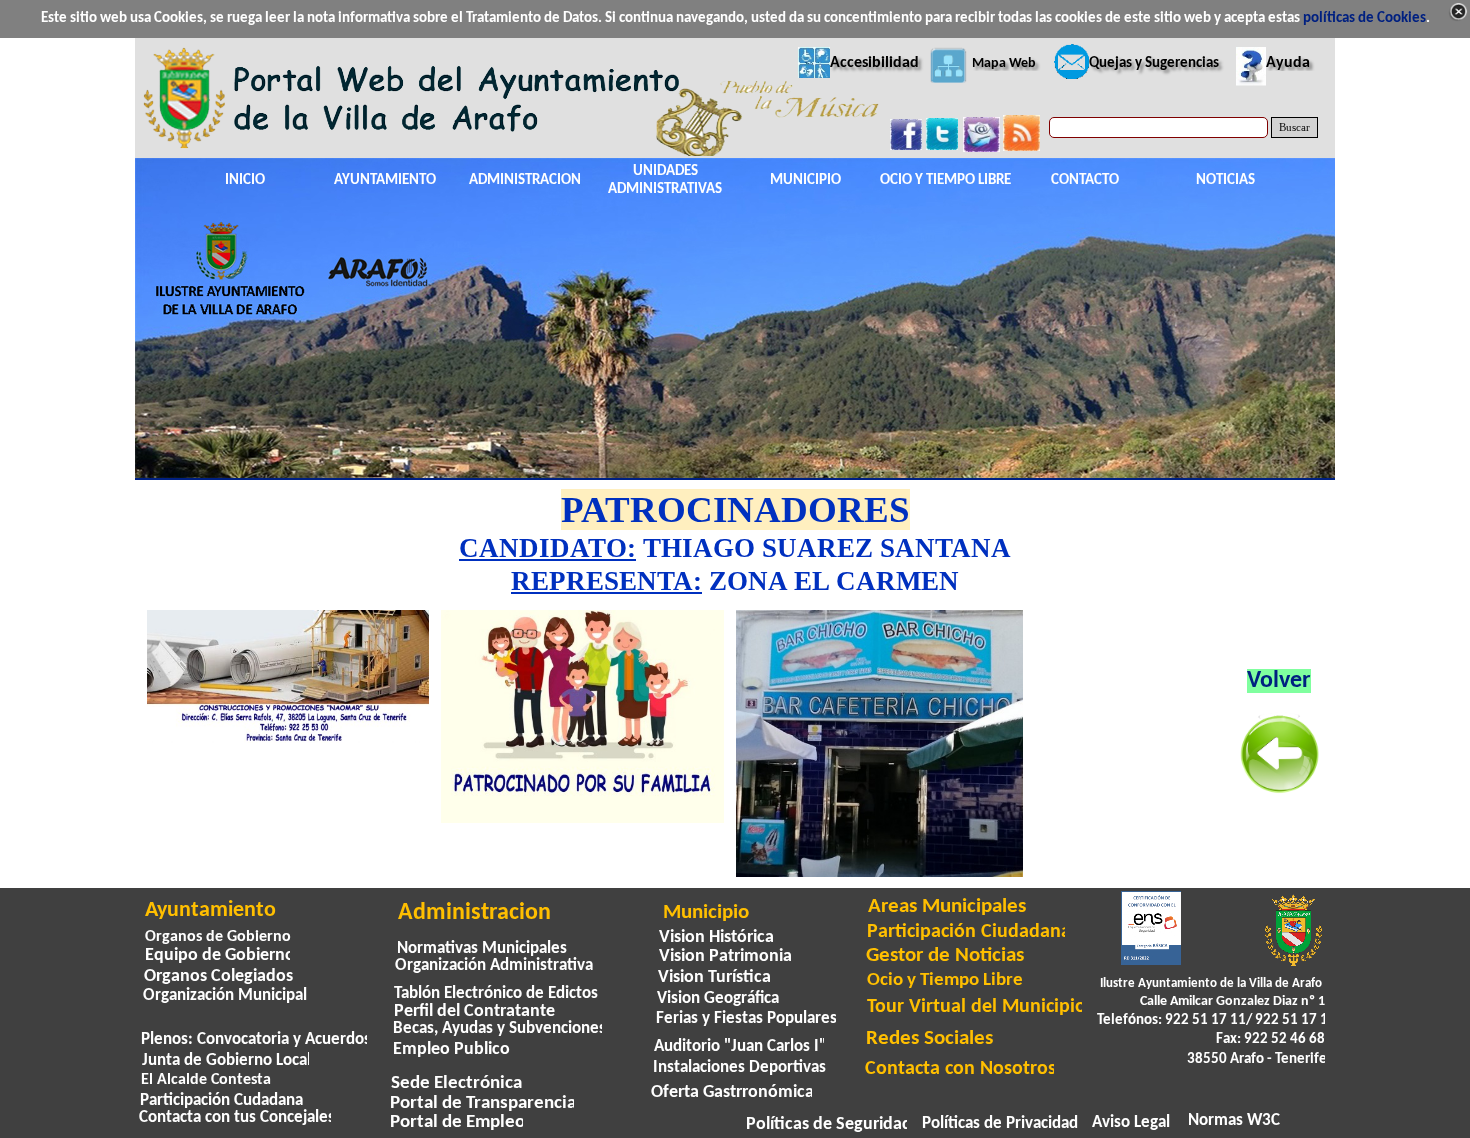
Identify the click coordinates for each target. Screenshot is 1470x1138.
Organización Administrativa (494, 965)
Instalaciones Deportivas (739, 1067)
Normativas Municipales (482, 948)
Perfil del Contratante (474, 1011)
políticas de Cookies (1364, 18)
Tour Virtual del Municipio (976, 1007)
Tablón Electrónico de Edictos (496, 993)
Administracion (474, 913)
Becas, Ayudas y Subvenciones (499, 1029)
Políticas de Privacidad (1000, 1123)
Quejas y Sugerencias (1154, 63)
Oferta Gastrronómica (732, 1092)
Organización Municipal (225, 995)
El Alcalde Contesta (206, 1080)
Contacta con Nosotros (960, 1069)
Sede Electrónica (456, 1083)
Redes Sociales (929, 1038)
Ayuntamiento (210, 910)
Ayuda (1288, 63)
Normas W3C (1234, 1120)
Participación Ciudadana (969, 932)
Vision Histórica (716, 937)
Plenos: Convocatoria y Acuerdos (256, 1040)
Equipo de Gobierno (220, 955)
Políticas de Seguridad (829, 1124)
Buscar (1294, 127)
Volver (1279, 681)
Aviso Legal (1131, 1123)
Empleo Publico (451, 1049)
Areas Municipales (947, 906)
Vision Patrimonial (727, 956)
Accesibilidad (874, 63)
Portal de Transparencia (483, 1103)
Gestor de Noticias (945, 955)
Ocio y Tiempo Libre (945, 980)
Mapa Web (1004, 63)
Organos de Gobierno (218, 937)
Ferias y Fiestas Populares (746, 1018)
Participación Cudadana (221, 1100)
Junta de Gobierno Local (226, 1060)
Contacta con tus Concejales (237, 1118)
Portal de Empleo (457, 1122)
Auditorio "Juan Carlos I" (740, 1047)
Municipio (706, 912)
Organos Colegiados (218, 976)
